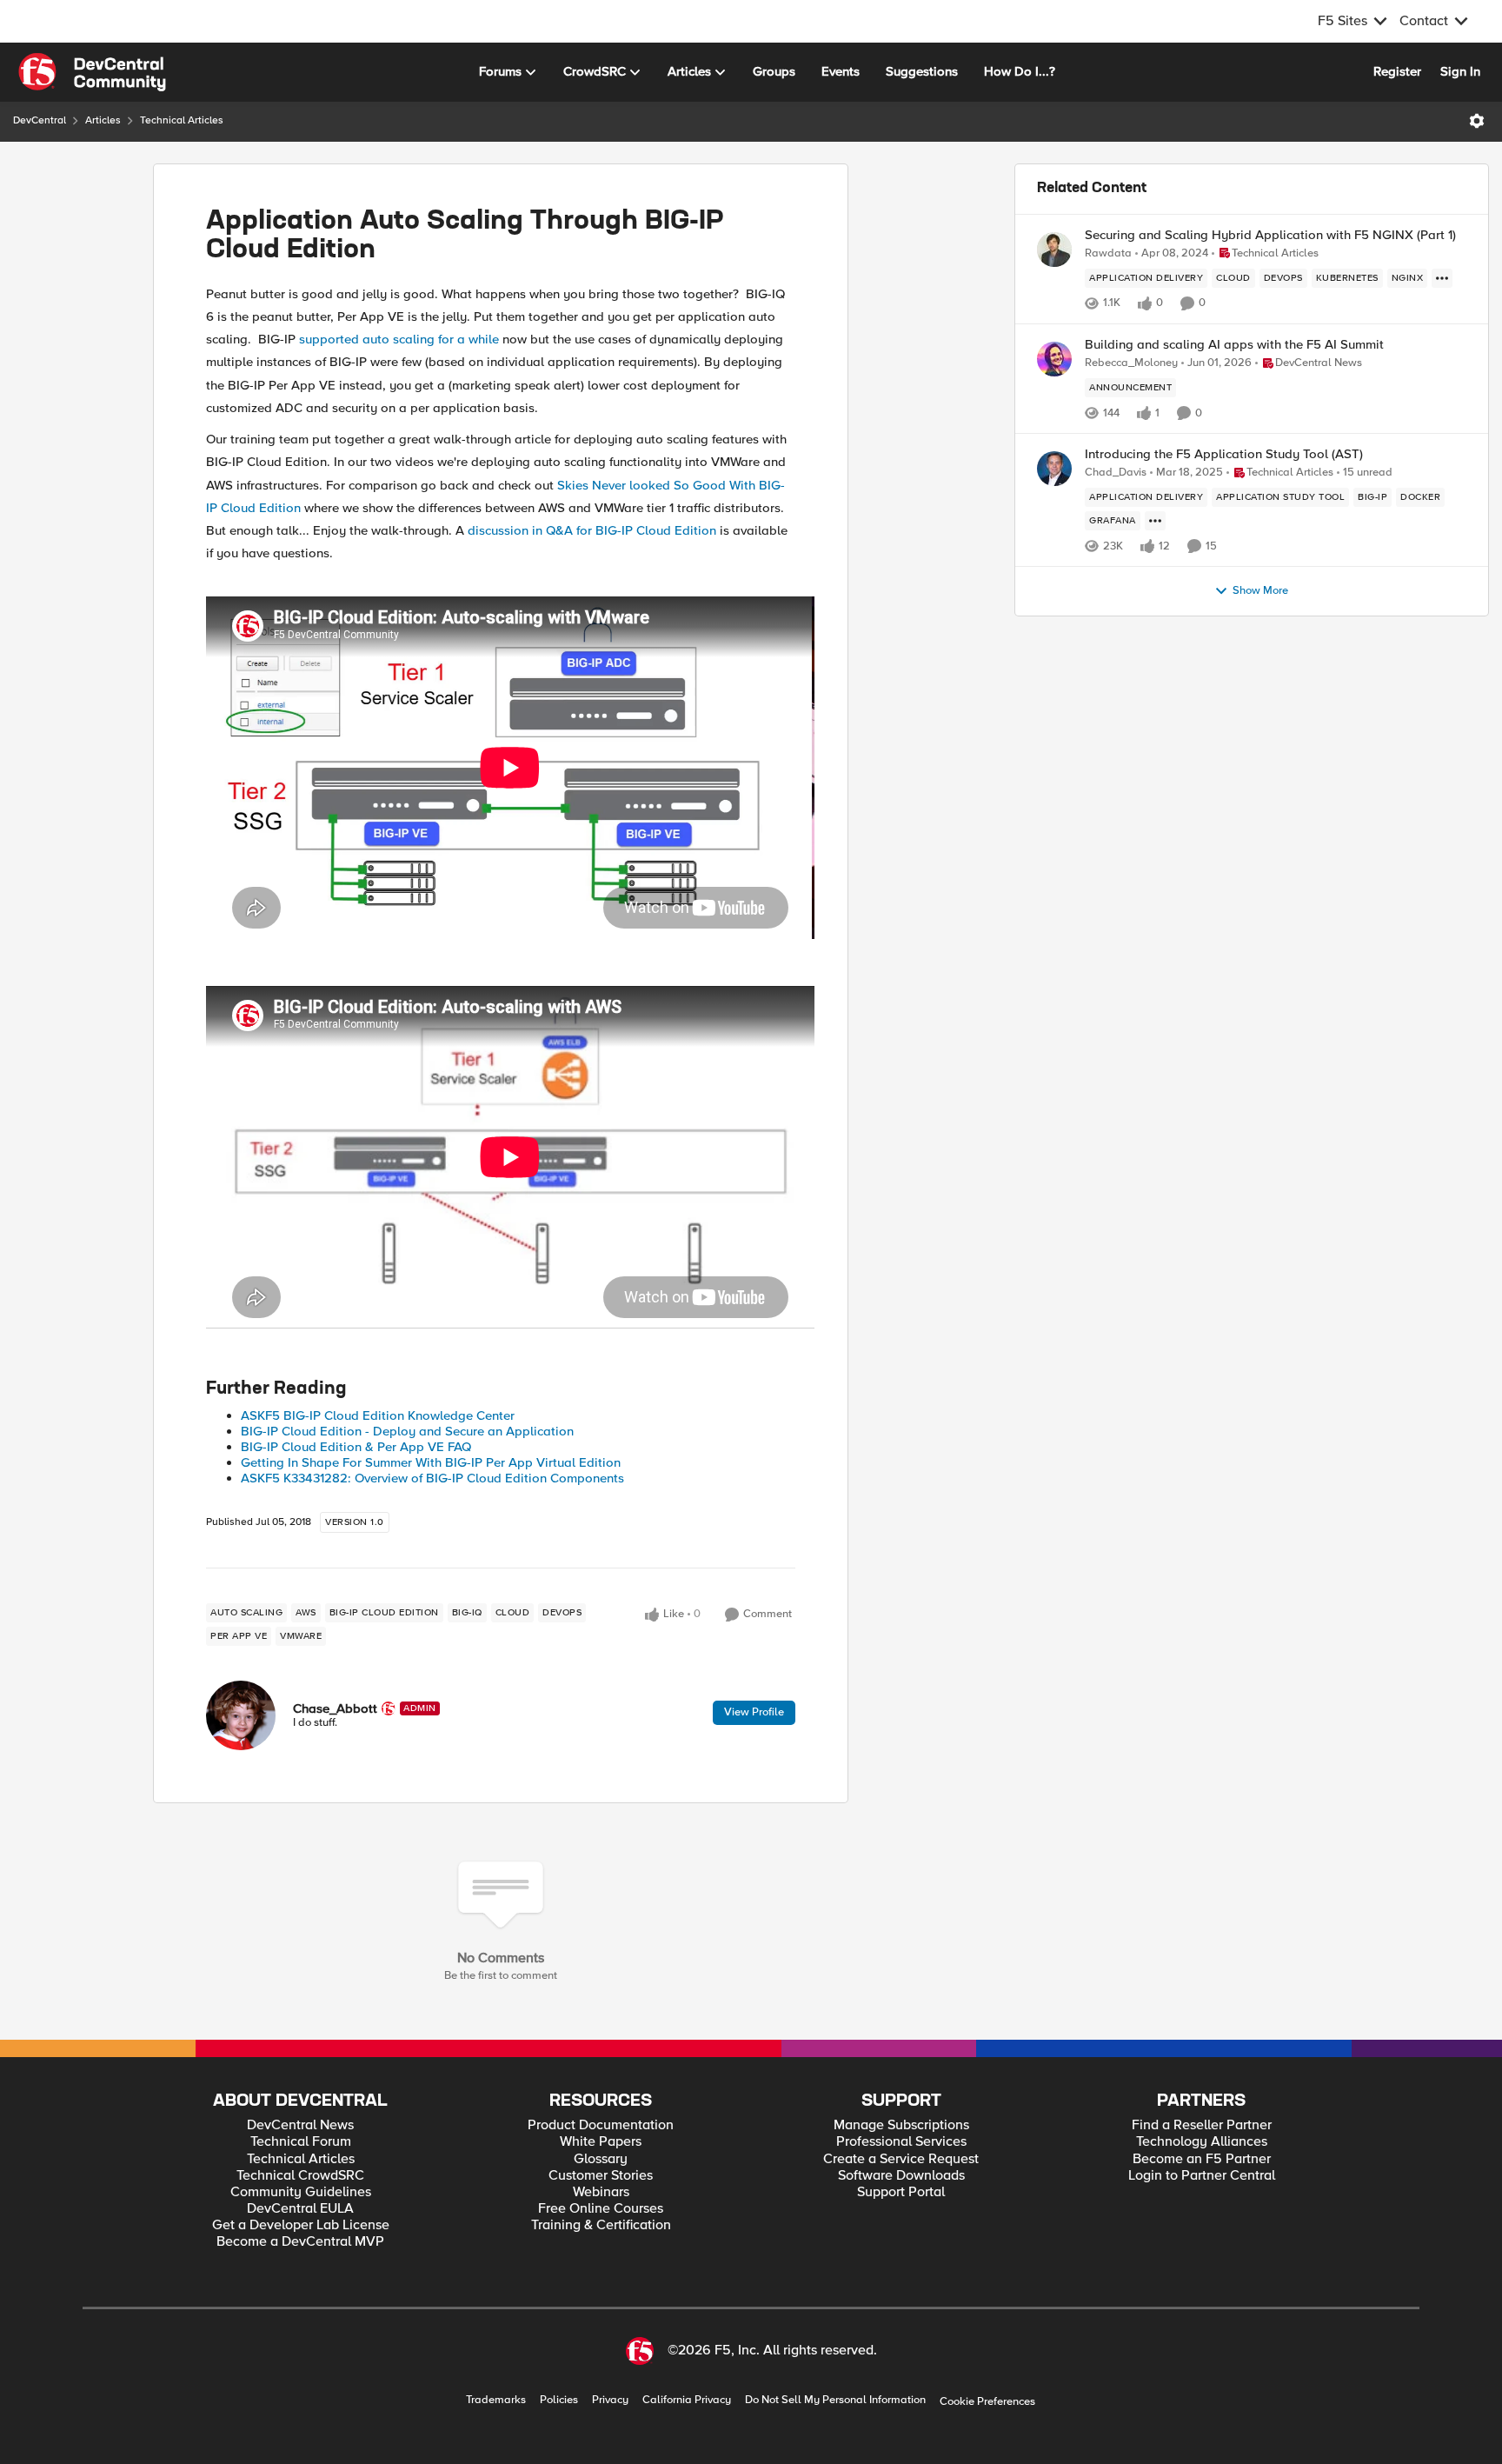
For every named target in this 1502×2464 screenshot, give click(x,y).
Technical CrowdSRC (300, 2176)
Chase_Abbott (335, 1708)
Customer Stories (601, 2176)
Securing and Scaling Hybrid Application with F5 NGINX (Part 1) (1270, 235)
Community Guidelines (301, 2192)
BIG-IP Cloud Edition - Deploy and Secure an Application (407, 1431)
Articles (103, 120)
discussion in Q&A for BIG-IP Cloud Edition (592, 530)
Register (1397, 71)
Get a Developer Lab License (301, 2225)
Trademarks (496, 2400)
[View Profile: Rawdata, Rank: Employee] (1054, 250)
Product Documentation (601, 2125)
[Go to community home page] (92, 72)
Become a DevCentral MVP (300, 2242)
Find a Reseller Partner (1202, 2125)
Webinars (601, 2192)
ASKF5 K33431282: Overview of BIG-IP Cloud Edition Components (432, 1478)
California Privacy (687, 2400)
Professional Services (901, 2142)
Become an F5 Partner (1202, 2159)
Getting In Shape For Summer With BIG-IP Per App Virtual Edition (431, 1462)
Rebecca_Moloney (1131, 363)
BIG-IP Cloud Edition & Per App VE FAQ (356, 1447)
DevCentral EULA (300, 2209)
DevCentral (40, 120)
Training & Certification (601, 2225)
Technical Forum (301, 2142)
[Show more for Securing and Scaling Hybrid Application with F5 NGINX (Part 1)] (1442, 278)
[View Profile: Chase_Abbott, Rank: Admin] (241, 1715)
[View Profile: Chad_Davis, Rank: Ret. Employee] (1054, 469)
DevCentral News (300, 2125)
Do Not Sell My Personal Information (835, 2400)
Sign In (1460, 71)
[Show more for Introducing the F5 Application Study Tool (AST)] (1155, 521)
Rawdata (1108, 253)
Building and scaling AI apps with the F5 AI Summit (1234, 345)
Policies (559, 2400)
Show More (1260, 591)
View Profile (754, 1712)
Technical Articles (182, 120)
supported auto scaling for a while (399, 339)
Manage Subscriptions (901, 2125)
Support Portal (901, 2192)
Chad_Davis (1116, 473)
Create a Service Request (901, 2159)
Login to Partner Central (1202, 2176)
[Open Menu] (1477, 121)
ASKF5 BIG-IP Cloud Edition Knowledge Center (378, 1415)
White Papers (601, 2142)
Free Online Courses (601, 2209)
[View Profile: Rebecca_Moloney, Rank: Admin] (1054, 359)
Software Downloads (901, 2176)
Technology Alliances (1202, 2142)
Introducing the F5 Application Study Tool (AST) (1224, 454)
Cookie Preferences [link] (987, 2401)
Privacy (610, 2400)
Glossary (601, 2159)
